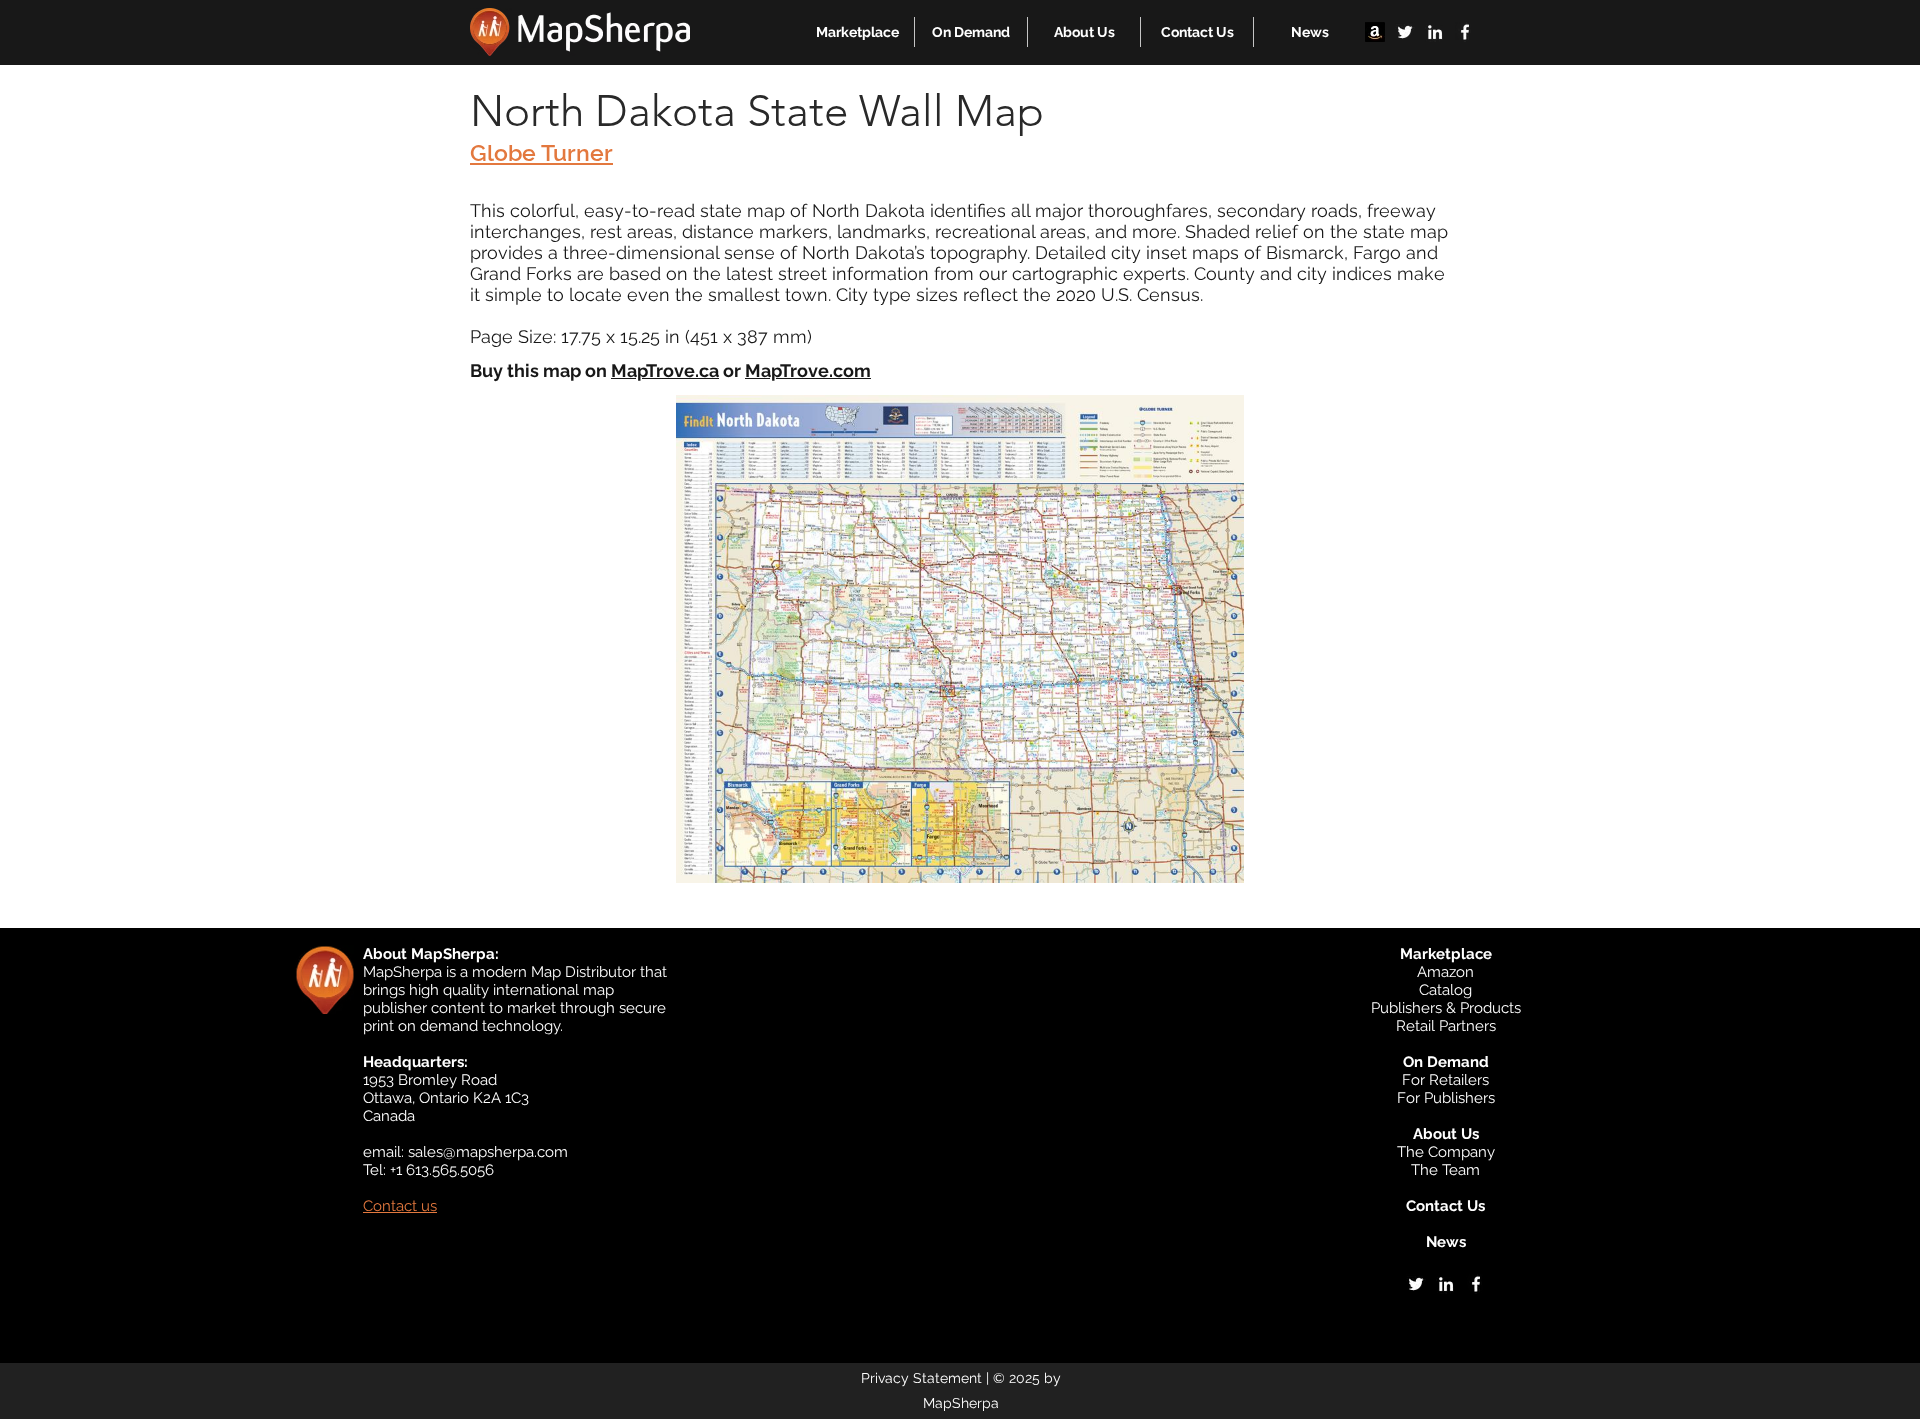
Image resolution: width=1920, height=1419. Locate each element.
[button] (857, 32)
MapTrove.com (808, 370)
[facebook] (1465, 32)
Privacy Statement (921, 1378)
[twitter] (1405, 32)
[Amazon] (1375, 32)
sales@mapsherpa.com (488, 1152)
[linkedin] (1435, 32)
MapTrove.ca (665, 370)
